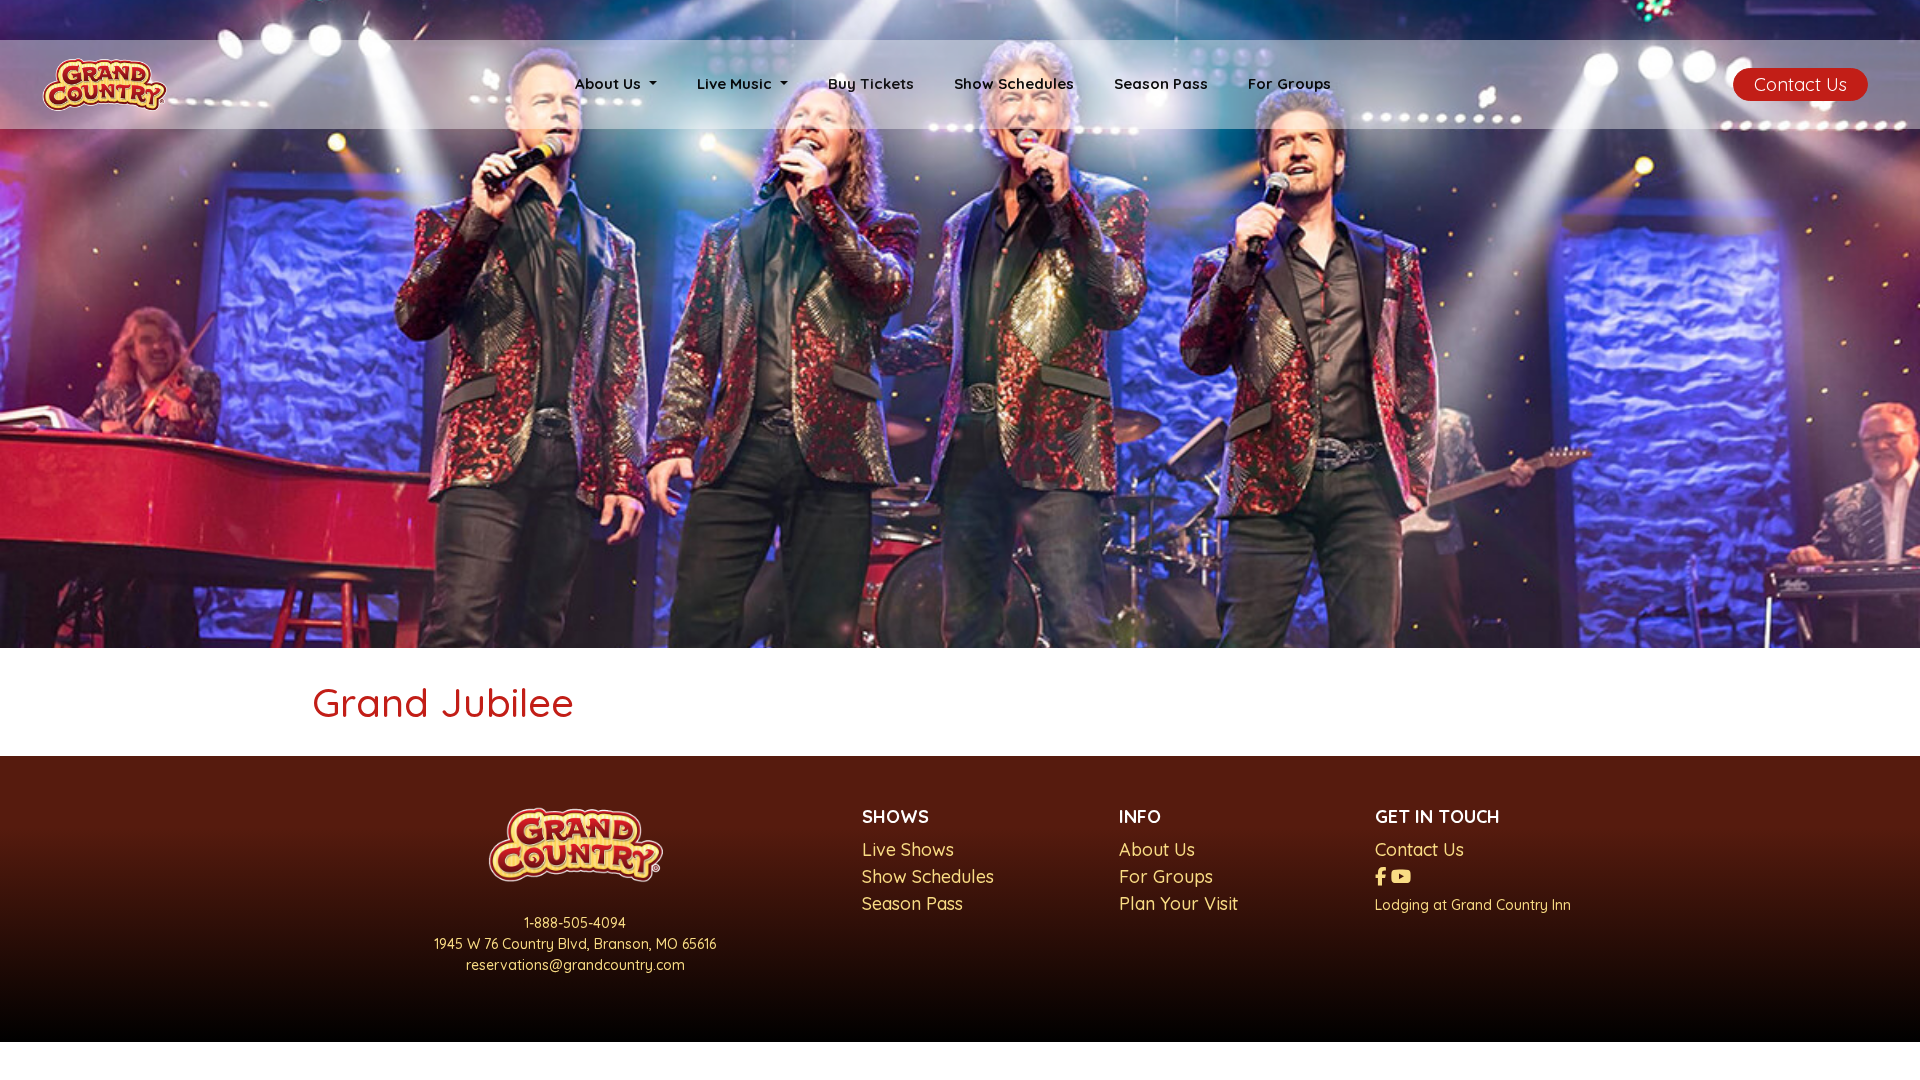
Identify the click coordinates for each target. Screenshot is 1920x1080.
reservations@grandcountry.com (575, 965)
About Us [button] (610, 83)
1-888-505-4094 (575, 923)
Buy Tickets (871, 83)
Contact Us (1800, 84)
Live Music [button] (736, 83)
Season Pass (1161, 83)
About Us (1157, 849)
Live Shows (908, 849)
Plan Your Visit (1178, 903)
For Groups (1289, 83)
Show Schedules (1014, 83)
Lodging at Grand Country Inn (1473, 905)
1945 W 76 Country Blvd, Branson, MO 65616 (575, 944)
